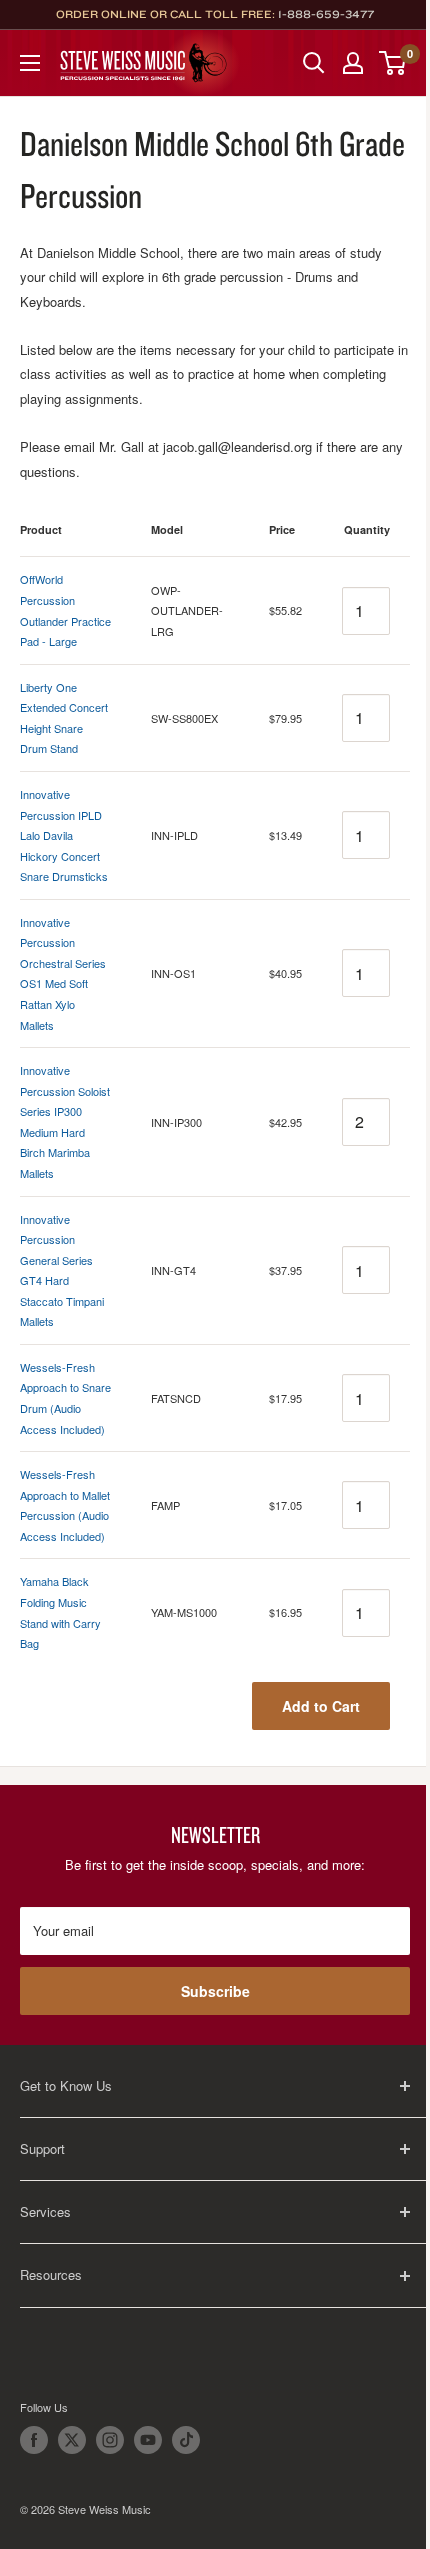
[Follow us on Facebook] (34, 2440)
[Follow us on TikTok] (186, 2440)
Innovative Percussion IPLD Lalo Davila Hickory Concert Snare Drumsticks (64, 835)
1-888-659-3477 (326, 14)
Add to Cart (321, 1706)
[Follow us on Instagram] (110, 2440)
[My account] (353, 63)
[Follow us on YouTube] (148, 2440)
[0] (393, 63)
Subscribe (215, 1991)
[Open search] (314, 63)
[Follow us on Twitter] (72, 2440)
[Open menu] (30, 63)
